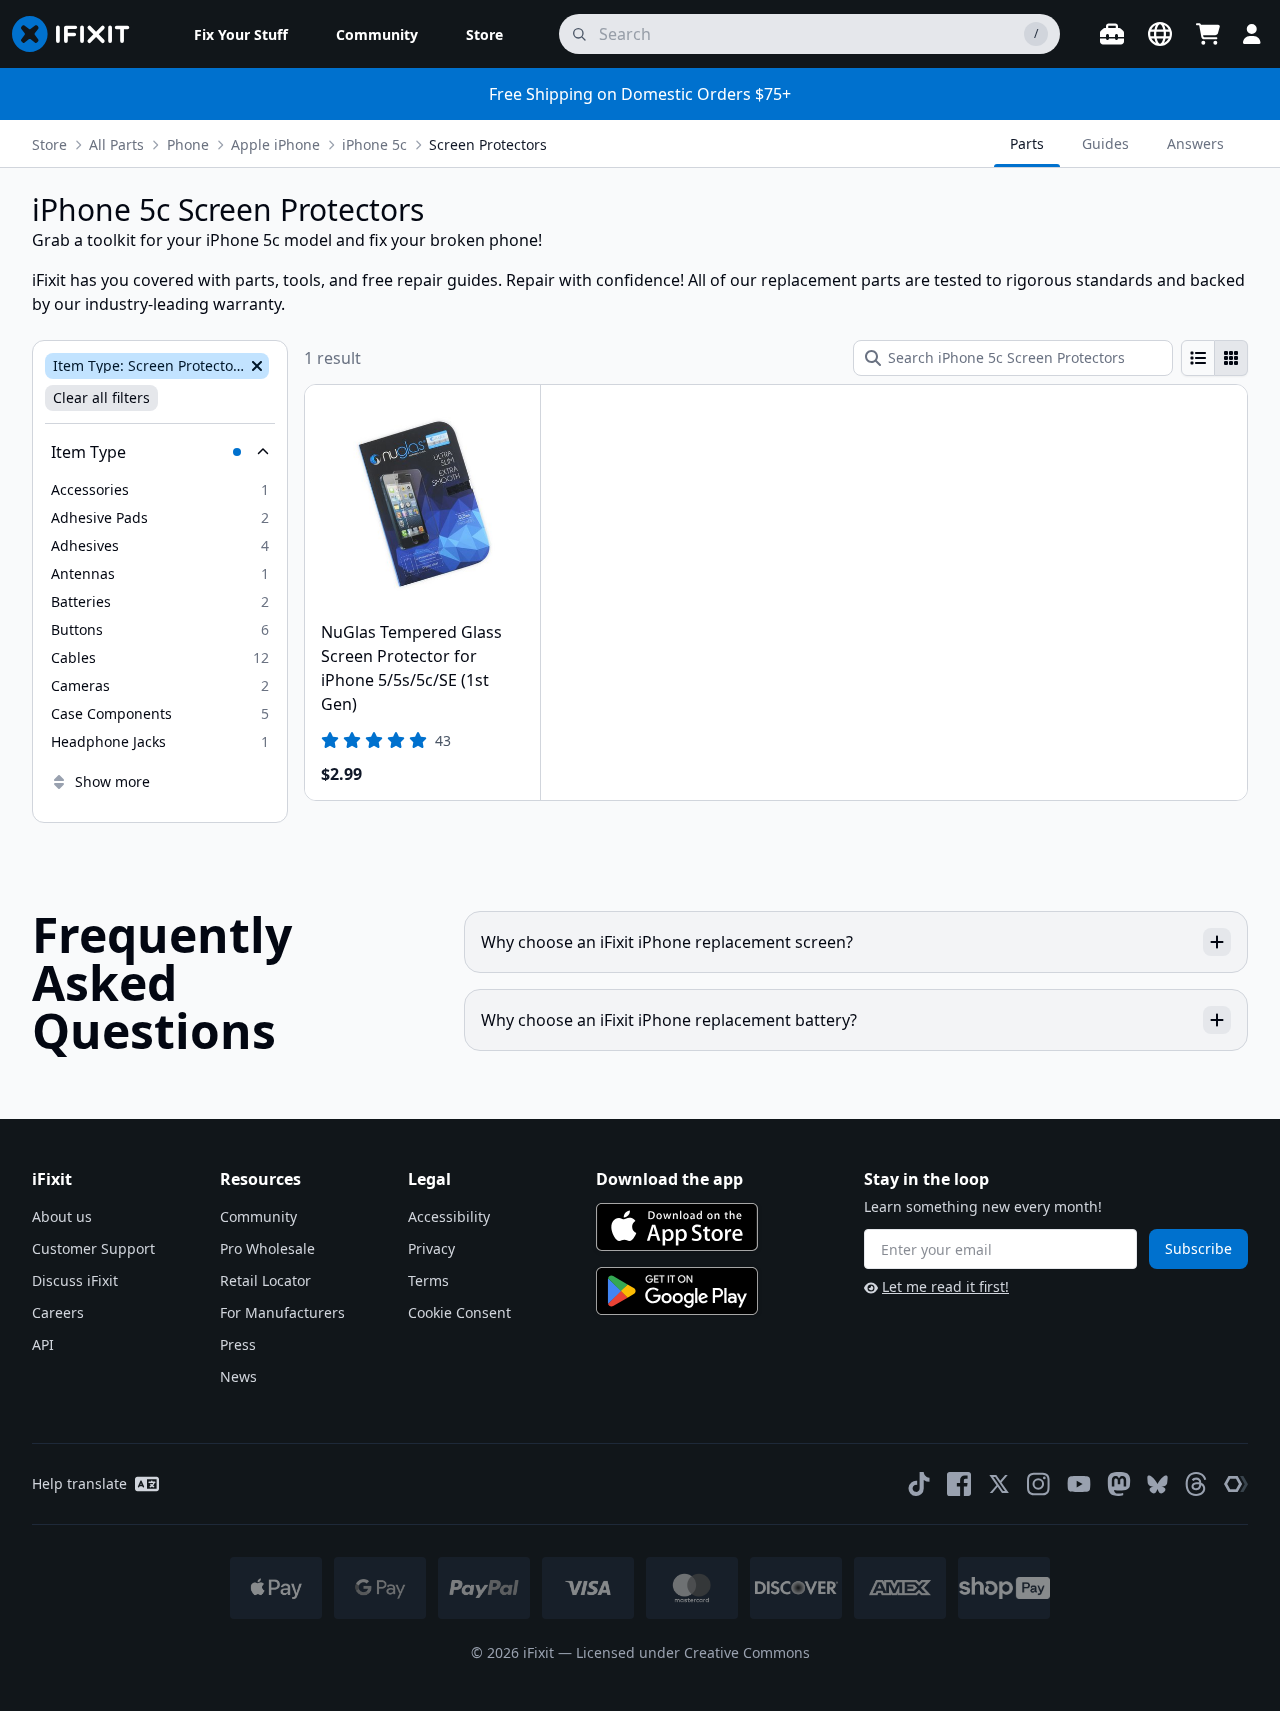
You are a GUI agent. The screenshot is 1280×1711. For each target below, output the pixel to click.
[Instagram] (1039, 1484)
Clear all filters (101, 397)
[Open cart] (1208, 34)
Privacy (431, 1248)
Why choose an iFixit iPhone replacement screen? (667, 942)
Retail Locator (265, 1280)
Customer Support (93, 1248)
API (43, 1344)
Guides (1105, 143)
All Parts (116, 144)
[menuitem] (241, 34)
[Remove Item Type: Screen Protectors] (255, 366)
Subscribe (1198, 1248)
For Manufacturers (282, 1312)
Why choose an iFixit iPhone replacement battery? (669, 1020)
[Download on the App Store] (677, 1227)
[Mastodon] (1119, 1484)
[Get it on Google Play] (677, 1291)
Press (238, 1344)
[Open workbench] (1112, 34)
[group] (1214, 358)
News (238, 1376)
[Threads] (1196, 1484)
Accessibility (449, 1216)
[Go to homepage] (79, 34)
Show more (112, 781)
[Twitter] (999, 1484)
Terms (428, 1280)
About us (62, 1216)
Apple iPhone (275, 144)
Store (49, 144)
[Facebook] (959, 1484)
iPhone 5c (374, 144)
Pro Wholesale (267, 1248)
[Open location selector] (1160, 34)
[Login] (1252, 34)
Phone (188, 144)
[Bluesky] (1157, 1484)
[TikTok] (919, 1484)
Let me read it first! (945, 1286)
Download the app (669, 1179)
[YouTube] (1079, 1484)
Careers (58, 1312)
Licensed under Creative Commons (693, 1652)
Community (258, 1216)
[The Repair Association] (1236, 1484)
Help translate (79, 1483)
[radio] (1198, 358)
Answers (1195, 143)
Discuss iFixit (75, 1280)
